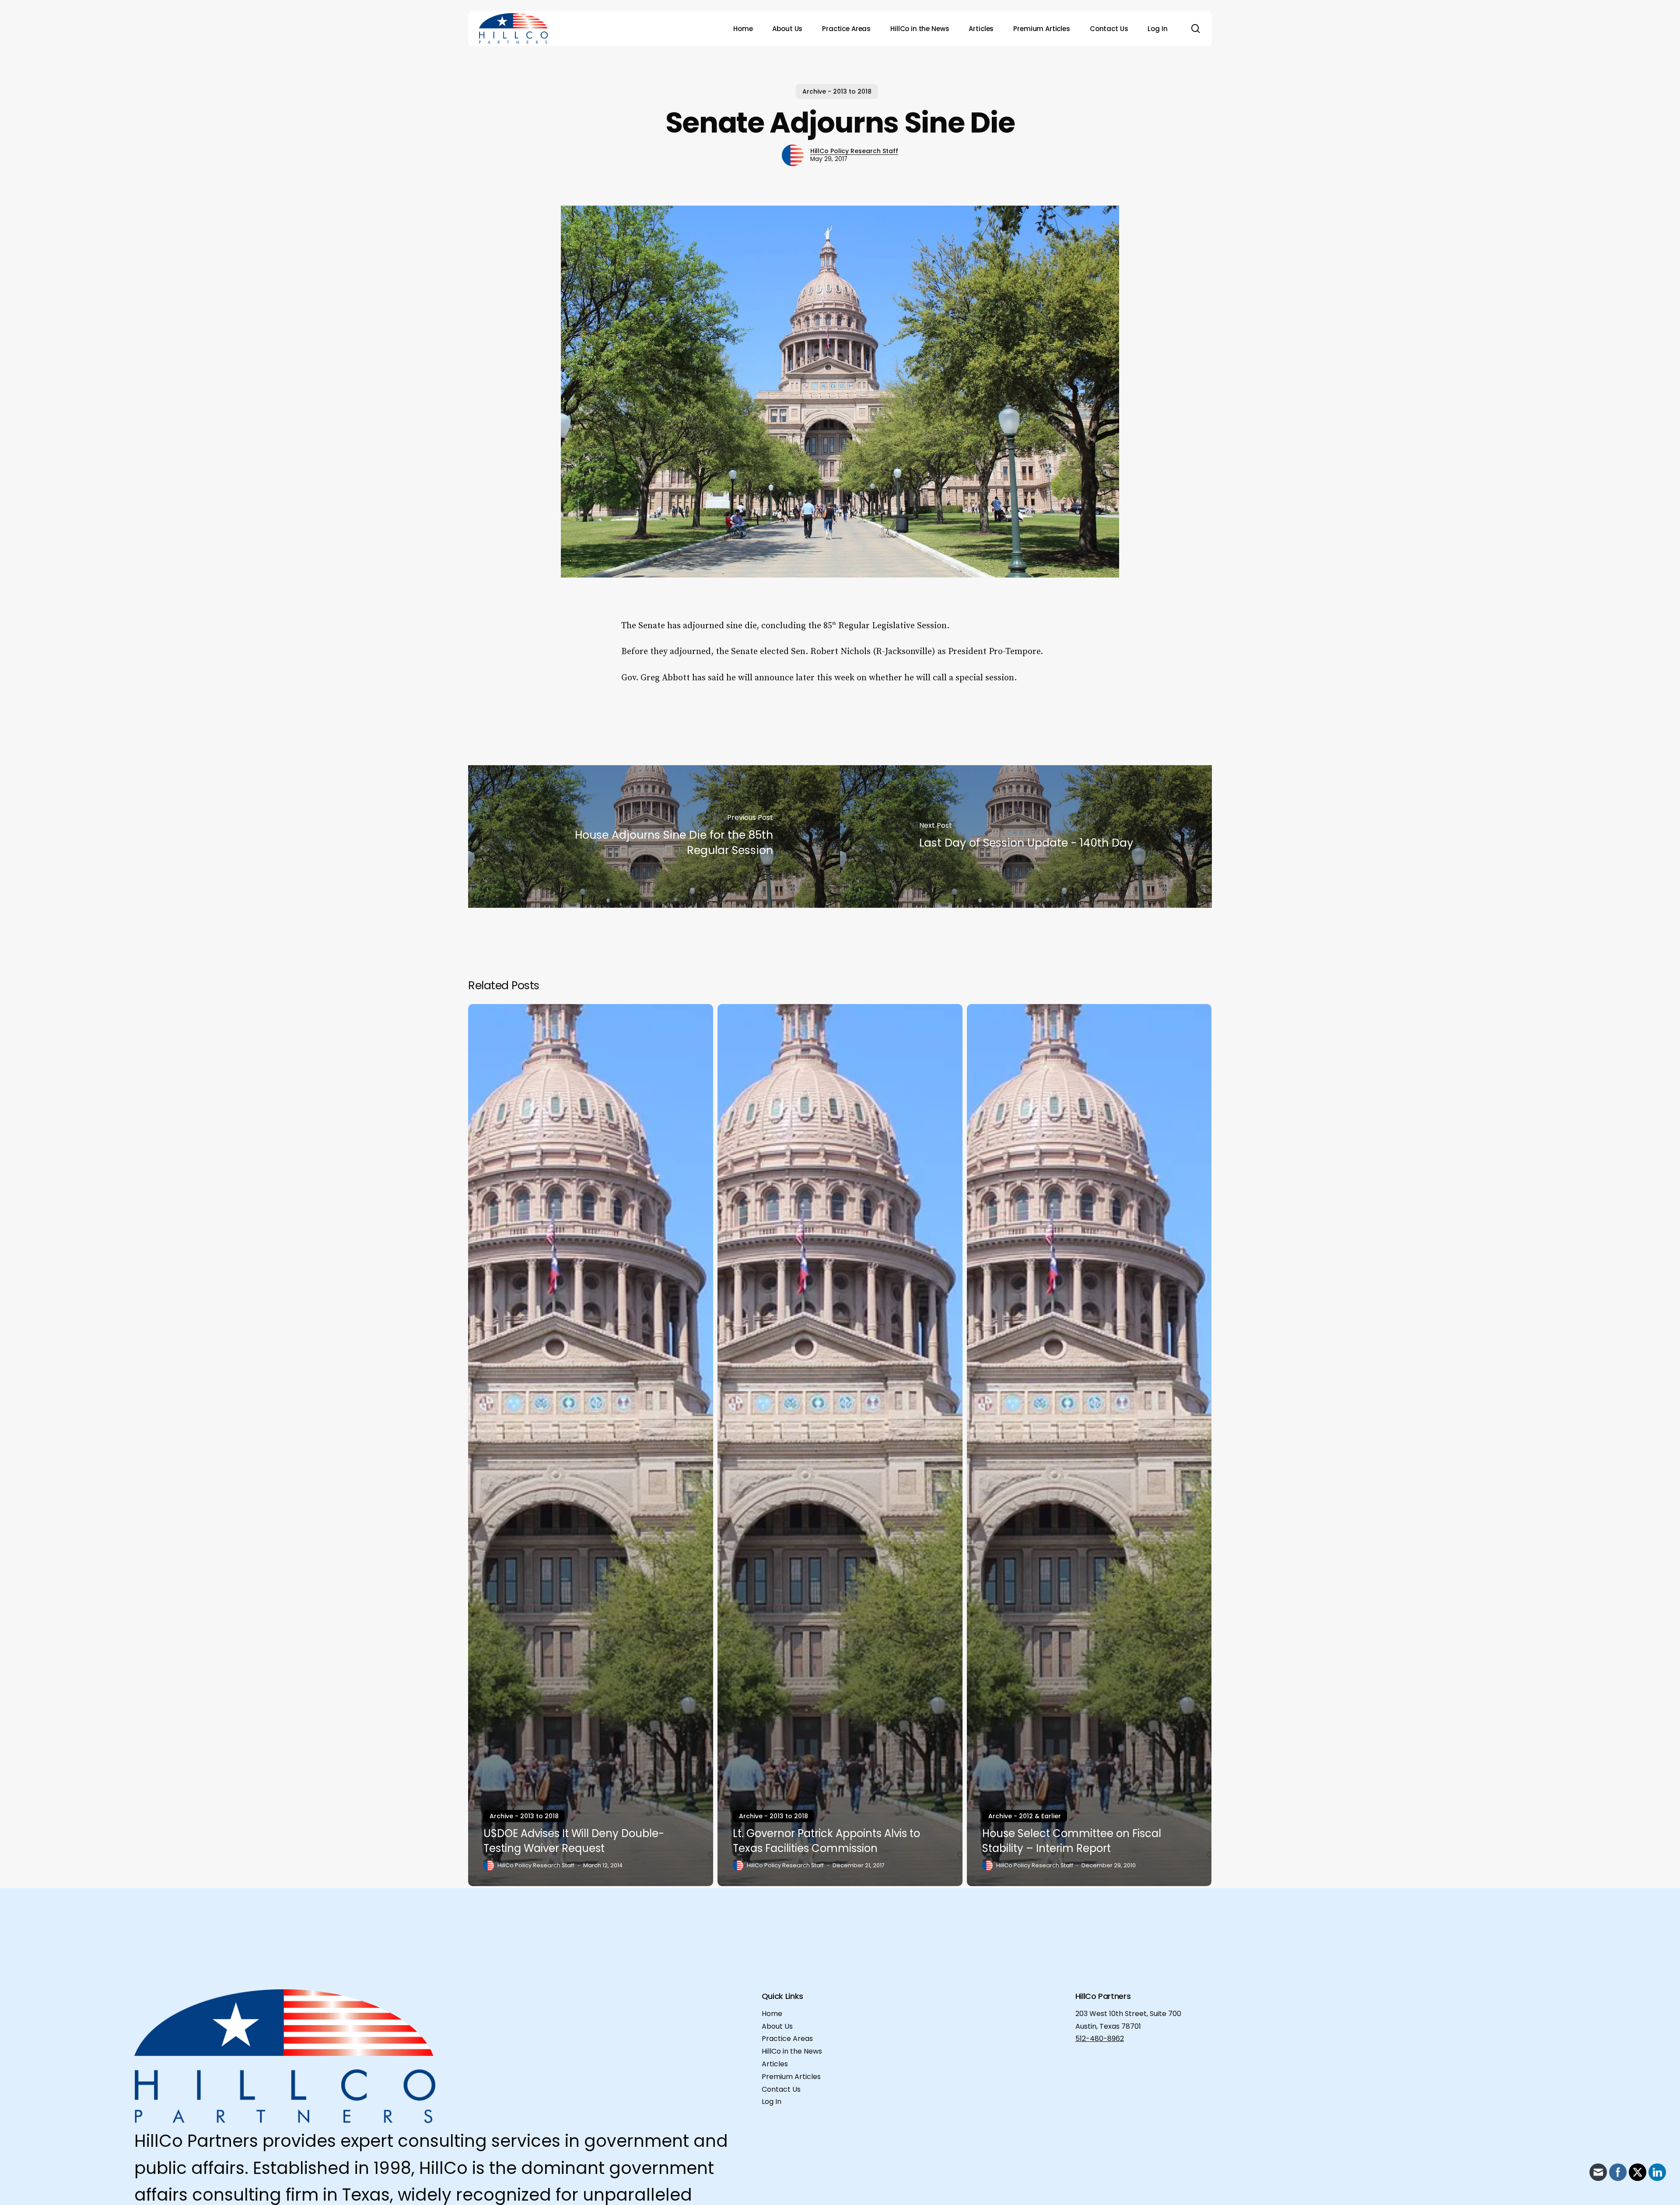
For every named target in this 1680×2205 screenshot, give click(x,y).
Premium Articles (791, 2077)
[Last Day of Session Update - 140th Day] (1026, 836)
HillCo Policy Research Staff (854, 151)
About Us (777, 2026)
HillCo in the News (792, 2051)
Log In (772, 2102)
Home (772, 2014)
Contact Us (781, 2089)
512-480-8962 (1100, 2039)
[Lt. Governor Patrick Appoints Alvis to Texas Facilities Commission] (840, 1445)
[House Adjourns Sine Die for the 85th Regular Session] (654, 836)
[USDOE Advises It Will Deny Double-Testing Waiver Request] (591, 1445)
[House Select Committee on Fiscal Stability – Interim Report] (1089, 1445)
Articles (775, 2064)
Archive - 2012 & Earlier (1025, 1816)
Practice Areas (787, 2039)
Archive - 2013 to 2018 (837, 91)
